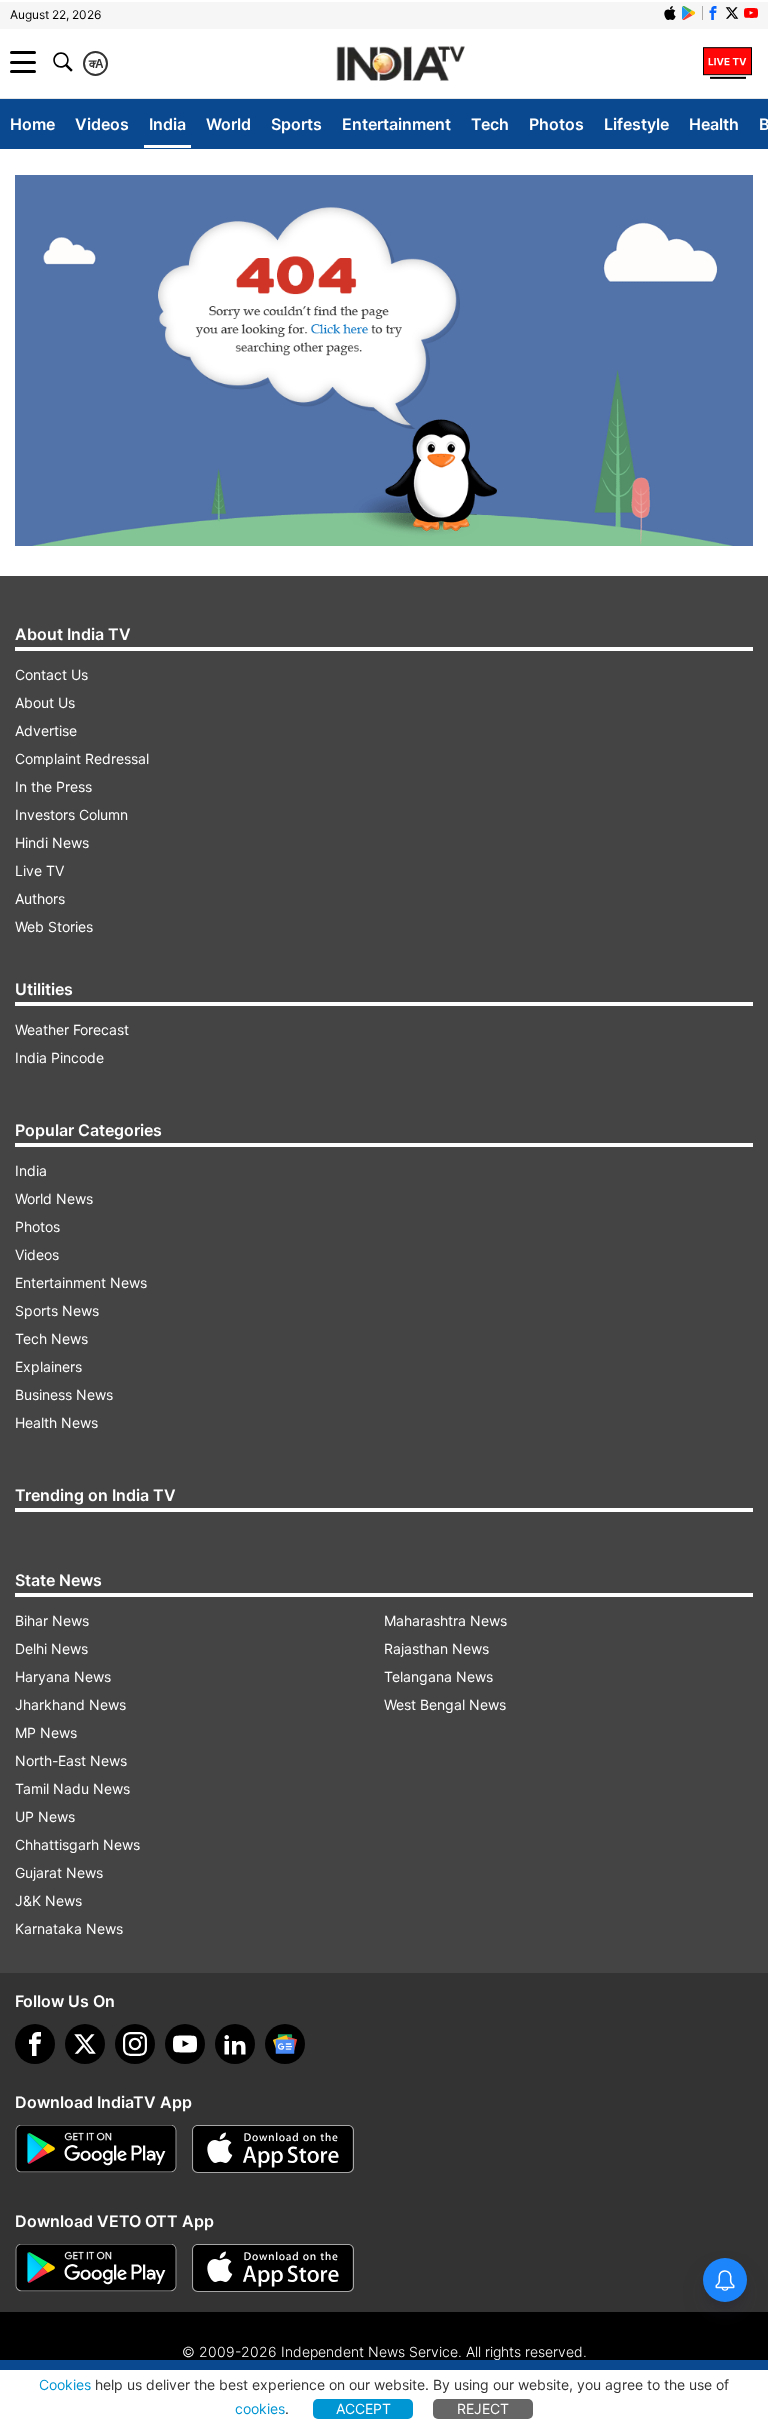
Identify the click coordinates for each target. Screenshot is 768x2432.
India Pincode (59, 1057)
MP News (46, 1732)
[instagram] (135, 2044)
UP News (45, 1816)
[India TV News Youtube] (751, 13)
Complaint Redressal (82, 758)
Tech (490, 124)
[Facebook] (35, 2044)
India (167, 124)
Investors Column (71, 814)
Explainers (48, 1366)
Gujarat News (59, 1872)
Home (32, 124)
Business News (64, 1394)
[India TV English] (401, 64)
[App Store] (273, 2149)
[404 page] (384, 360)
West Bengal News (445, 1704)
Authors (40, 898)
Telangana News (438, 1676)
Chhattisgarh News (77, 1844)
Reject (483, 2408)
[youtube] (185, 2044)
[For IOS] (273, 2268)
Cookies (65, 2384)
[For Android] (96, 2268)
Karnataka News (69, 1928)
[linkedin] (235, 2044)
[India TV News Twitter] (732, 13)
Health (714, 124)
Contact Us (51, 674)
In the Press (53, 786)
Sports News (57, 1310)
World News (54, 1198)
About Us (45, 702)
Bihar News (52, 1620)
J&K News (48, 1900)
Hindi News (52, 842)
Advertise (46, 730)
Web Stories (54, 926)
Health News (56, 1422)
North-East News (71, 1760)
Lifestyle (636, 124)
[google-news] (285, 2044)
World (228, 124)
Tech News (51, 1338)
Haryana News (63, 1676)
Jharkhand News (70, 1704)
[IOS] (670, 13)
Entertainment (396, 124)
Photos (556, 124)
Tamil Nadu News (72, 1788)
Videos (102, 124)
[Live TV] (727, 62)
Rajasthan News (436, 1648)
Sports (296, 124)
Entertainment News (81, 1282)
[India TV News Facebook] (713, 13)
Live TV (39, 870)
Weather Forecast (72, 1029)
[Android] (689, 13)
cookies (260, 2408)
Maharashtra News (445, 1620)
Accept (363, 2408)
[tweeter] (85, 2044)
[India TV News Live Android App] (96, 2149)
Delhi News (51, 1648)
